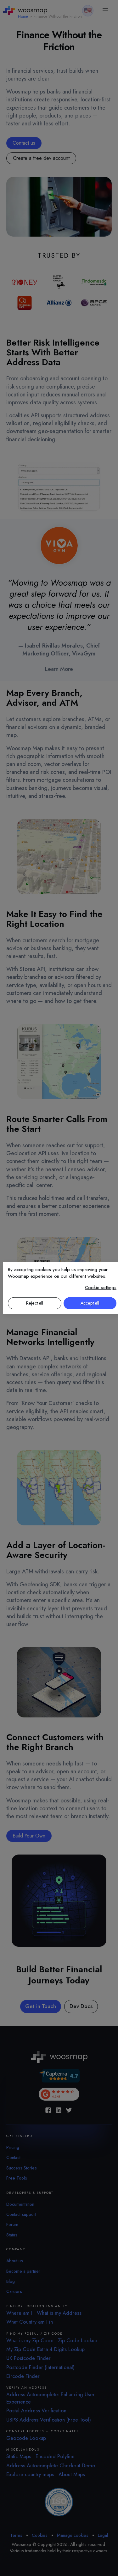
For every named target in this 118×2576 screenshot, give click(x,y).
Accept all (90, 1303)
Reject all (35, 1303)
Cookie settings (101, 1288)
